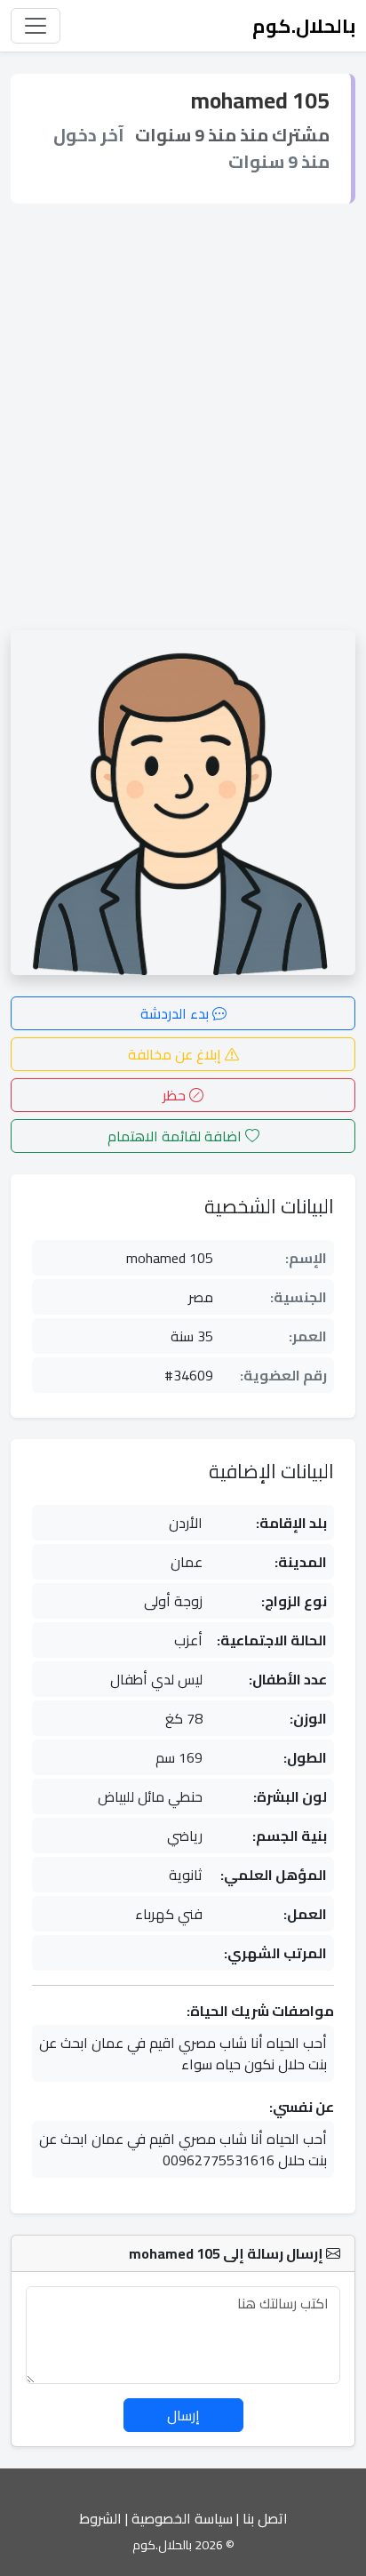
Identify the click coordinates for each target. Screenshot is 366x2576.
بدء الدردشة (176, 1013)
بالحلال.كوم (304, 26)
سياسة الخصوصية (182, 2518)
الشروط (100, 2518)
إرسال (183, 2415)
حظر (176, 1095)
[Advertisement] (183, 417)
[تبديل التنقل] (36, 26)
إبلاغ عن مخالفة (176, 1054)
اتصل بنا (265, 2518)
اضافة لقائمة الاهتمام (176, 1136)
